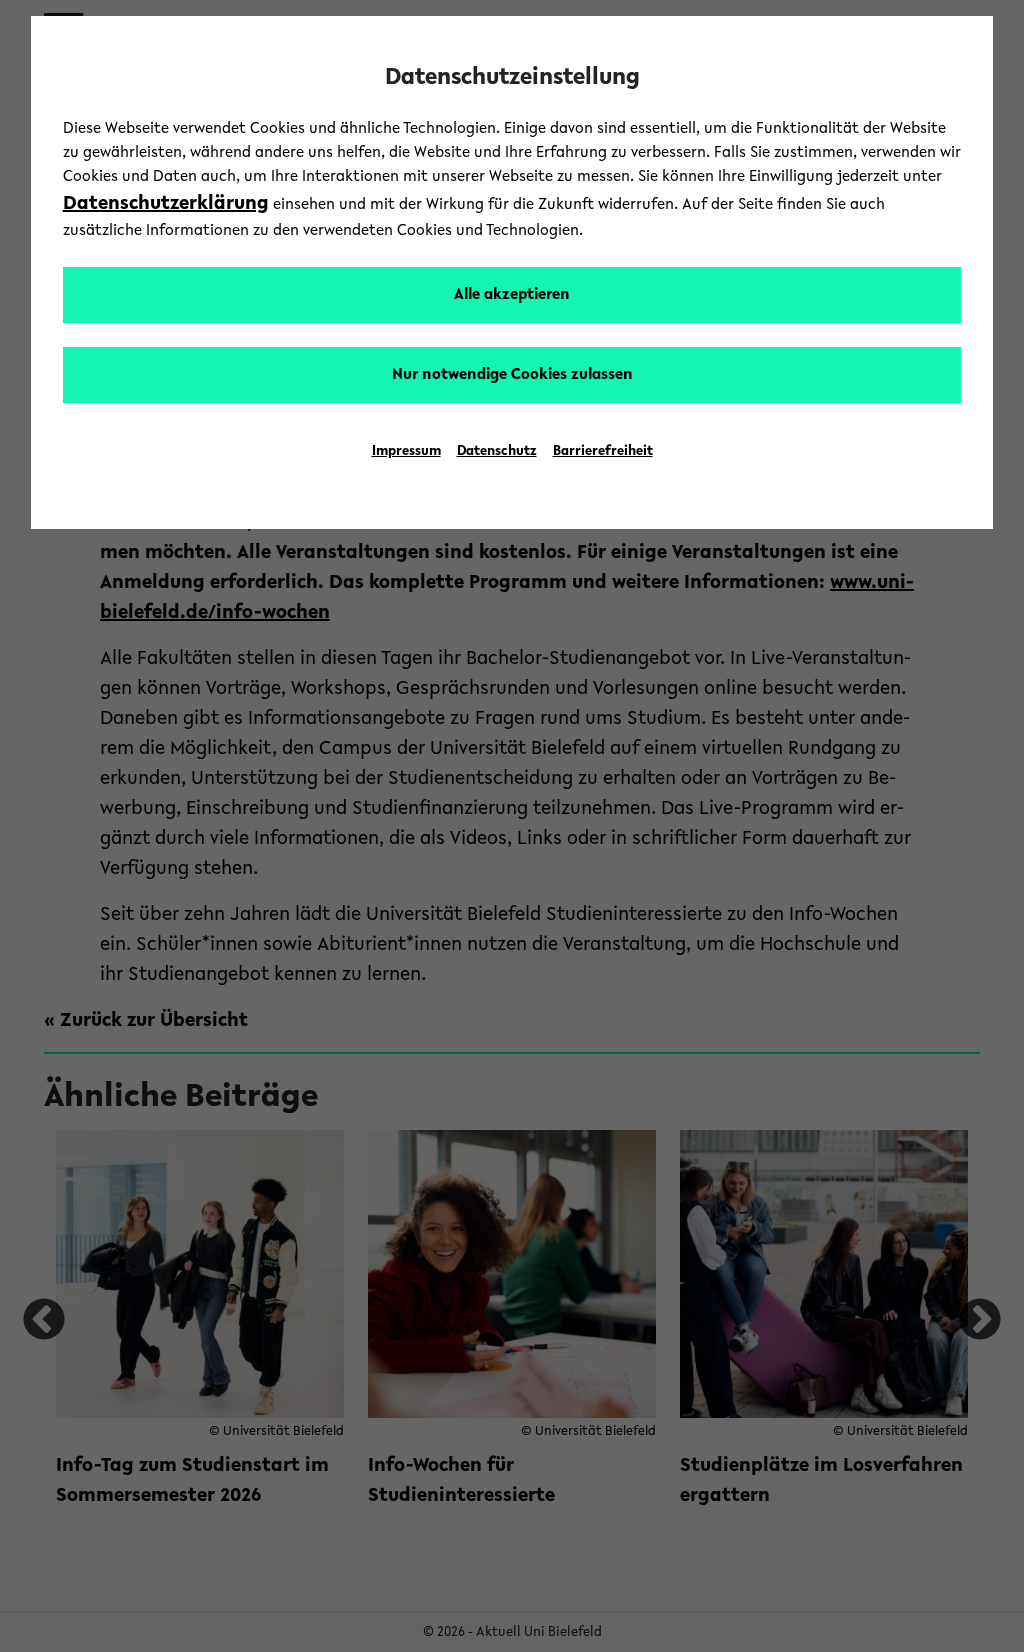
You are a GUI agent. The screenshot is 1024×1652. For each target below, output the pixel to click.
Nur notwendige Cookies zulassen (512, 375)
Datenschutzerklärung (166, 204)
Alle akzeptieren (512, 295)
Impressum (406, 452)
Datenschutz (497, 452)
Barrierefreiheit (603, 452)
